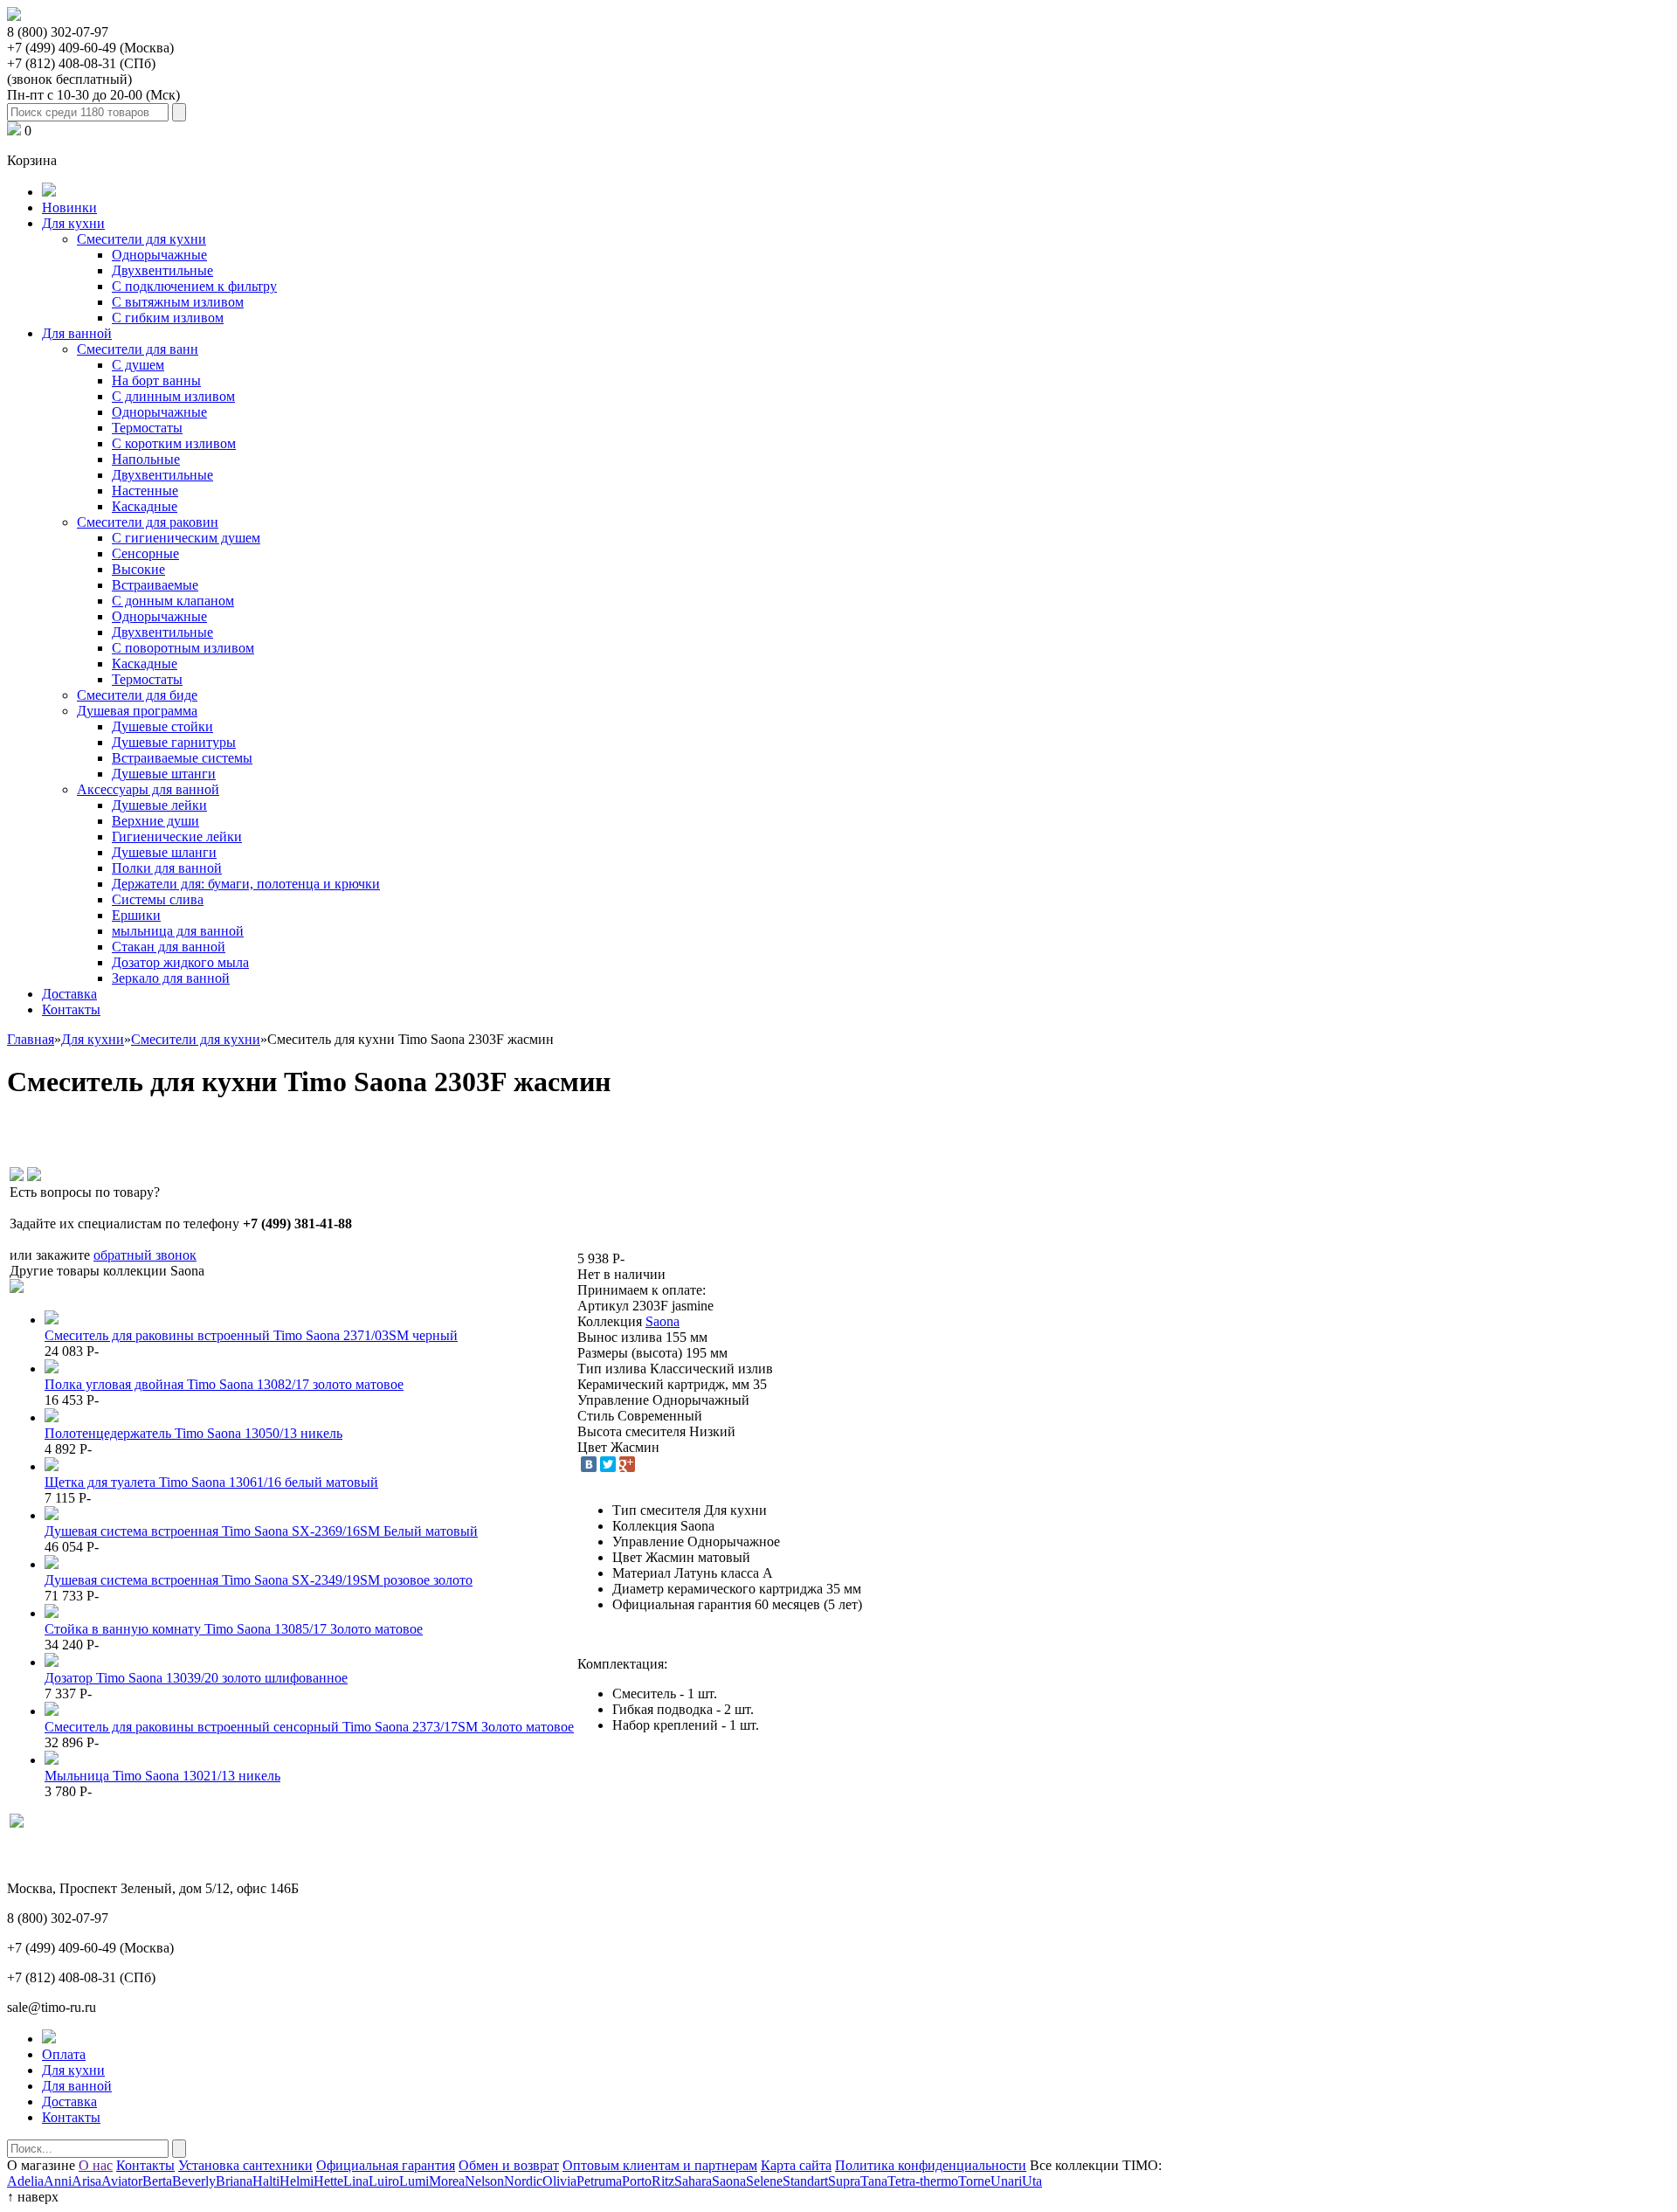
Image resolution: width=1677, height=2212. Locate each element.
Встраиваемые (155, 585)
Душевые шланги (164, 852)
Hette (328, 2181)
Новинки (69, 207)
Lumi (414, 2181)
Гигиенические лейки (177, 836)
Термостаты (147, 428)
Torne (974, 2181)
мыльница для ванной (178, 931)
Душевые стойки (162, 726)
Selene (764, 2181)
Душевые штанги (164, 774)
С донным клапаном (173, 601)
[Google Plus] (627, 1464)
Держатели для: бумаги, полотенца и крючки (246, 884)
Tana (874, 2181)
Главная (31, 1039)
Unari (1006, 2181)
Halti (266, 2181)
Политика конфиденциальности (931, 2165)
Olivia (559, 2181)
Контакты (71, 1009)
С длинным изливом (173, 396)
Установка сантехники (245, 2165)
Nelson (484, 2181)
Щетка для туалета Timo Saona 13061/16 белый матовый (211, 1482)
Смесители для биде (137, 695)
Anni (58, 2181)
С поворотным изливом (183, 648)
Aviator (122, 2181)
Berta (157, 2181)
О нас (96, 2165)
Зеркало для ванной (171, 978)
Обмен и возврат (509, 2165)
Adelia (25, 2181)
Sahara (693, 2181)
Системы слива (158, 899)
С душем (138, 365)
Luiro (384, 2181)
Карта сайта (796, 2165)
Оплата (64, 2054)
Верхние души (155, 821)
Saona (663, 1321)
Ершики (136, 915)
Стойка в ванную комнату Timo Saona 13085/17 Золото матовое (234, 1629)
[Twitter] (608, 1464)
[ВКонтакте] (589, 1464)
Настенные (145, 491)
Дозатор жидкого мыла (180, 962)
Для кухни (73, 223)
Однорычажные (159, 255)
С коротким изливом (174, 443)
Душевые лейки (159, 805)
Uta (1032, 2181)
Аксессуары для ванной (148, 789)
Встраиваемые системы (182, 758)
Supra (844, 2181)
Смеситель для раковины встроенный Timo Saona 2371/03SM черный (251, 1335)
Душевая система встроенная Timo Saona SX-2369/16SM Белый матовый (261, 1531)
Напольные (146, 459)
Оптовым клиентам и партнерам (660, 2165)
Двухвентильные (162, 270)
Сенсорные (145, 553)
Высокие (138, 569)
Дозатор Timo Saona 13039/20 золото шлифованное (196, 1678)
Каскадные (145, 506)
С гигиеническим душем (186, 538)
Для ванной (77, 333)
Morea (447, 2181)
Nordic (523, 2181)
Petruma (599, 2181)
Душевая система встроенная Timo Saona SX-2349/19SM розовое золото (259, 1580)
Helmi (297, 2181)
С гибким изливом (168, 318)
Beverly (194, 2181)
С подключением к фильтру (194, 286)
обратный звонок (145, 1255)
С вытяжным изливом (178, 302)
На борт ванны (156, 380)
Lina (356, 2181)
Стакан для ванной (169, 947)
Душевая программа (137, 711)
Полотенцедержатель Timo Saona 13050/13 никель (193, 1433)
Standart (805, 2181)
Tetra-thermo (923, 2181)
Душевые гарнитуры (174, 742)
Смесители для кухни (141, 239)
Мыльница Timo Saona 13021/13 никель (162, 1776)
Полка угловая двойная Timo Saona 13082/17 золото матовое (224, 1384)
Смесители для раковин (148, 522)
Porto (637, 2181)
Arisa (86, 2181)
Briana (234, 2181)
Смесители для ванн (138, 349)
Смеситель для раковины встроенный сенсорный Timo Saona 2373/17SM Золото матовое (309, 1727)
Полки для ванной (167, 868)
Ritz (663, 2181)
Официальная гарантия (386, 2165)
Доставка (69, 994)
